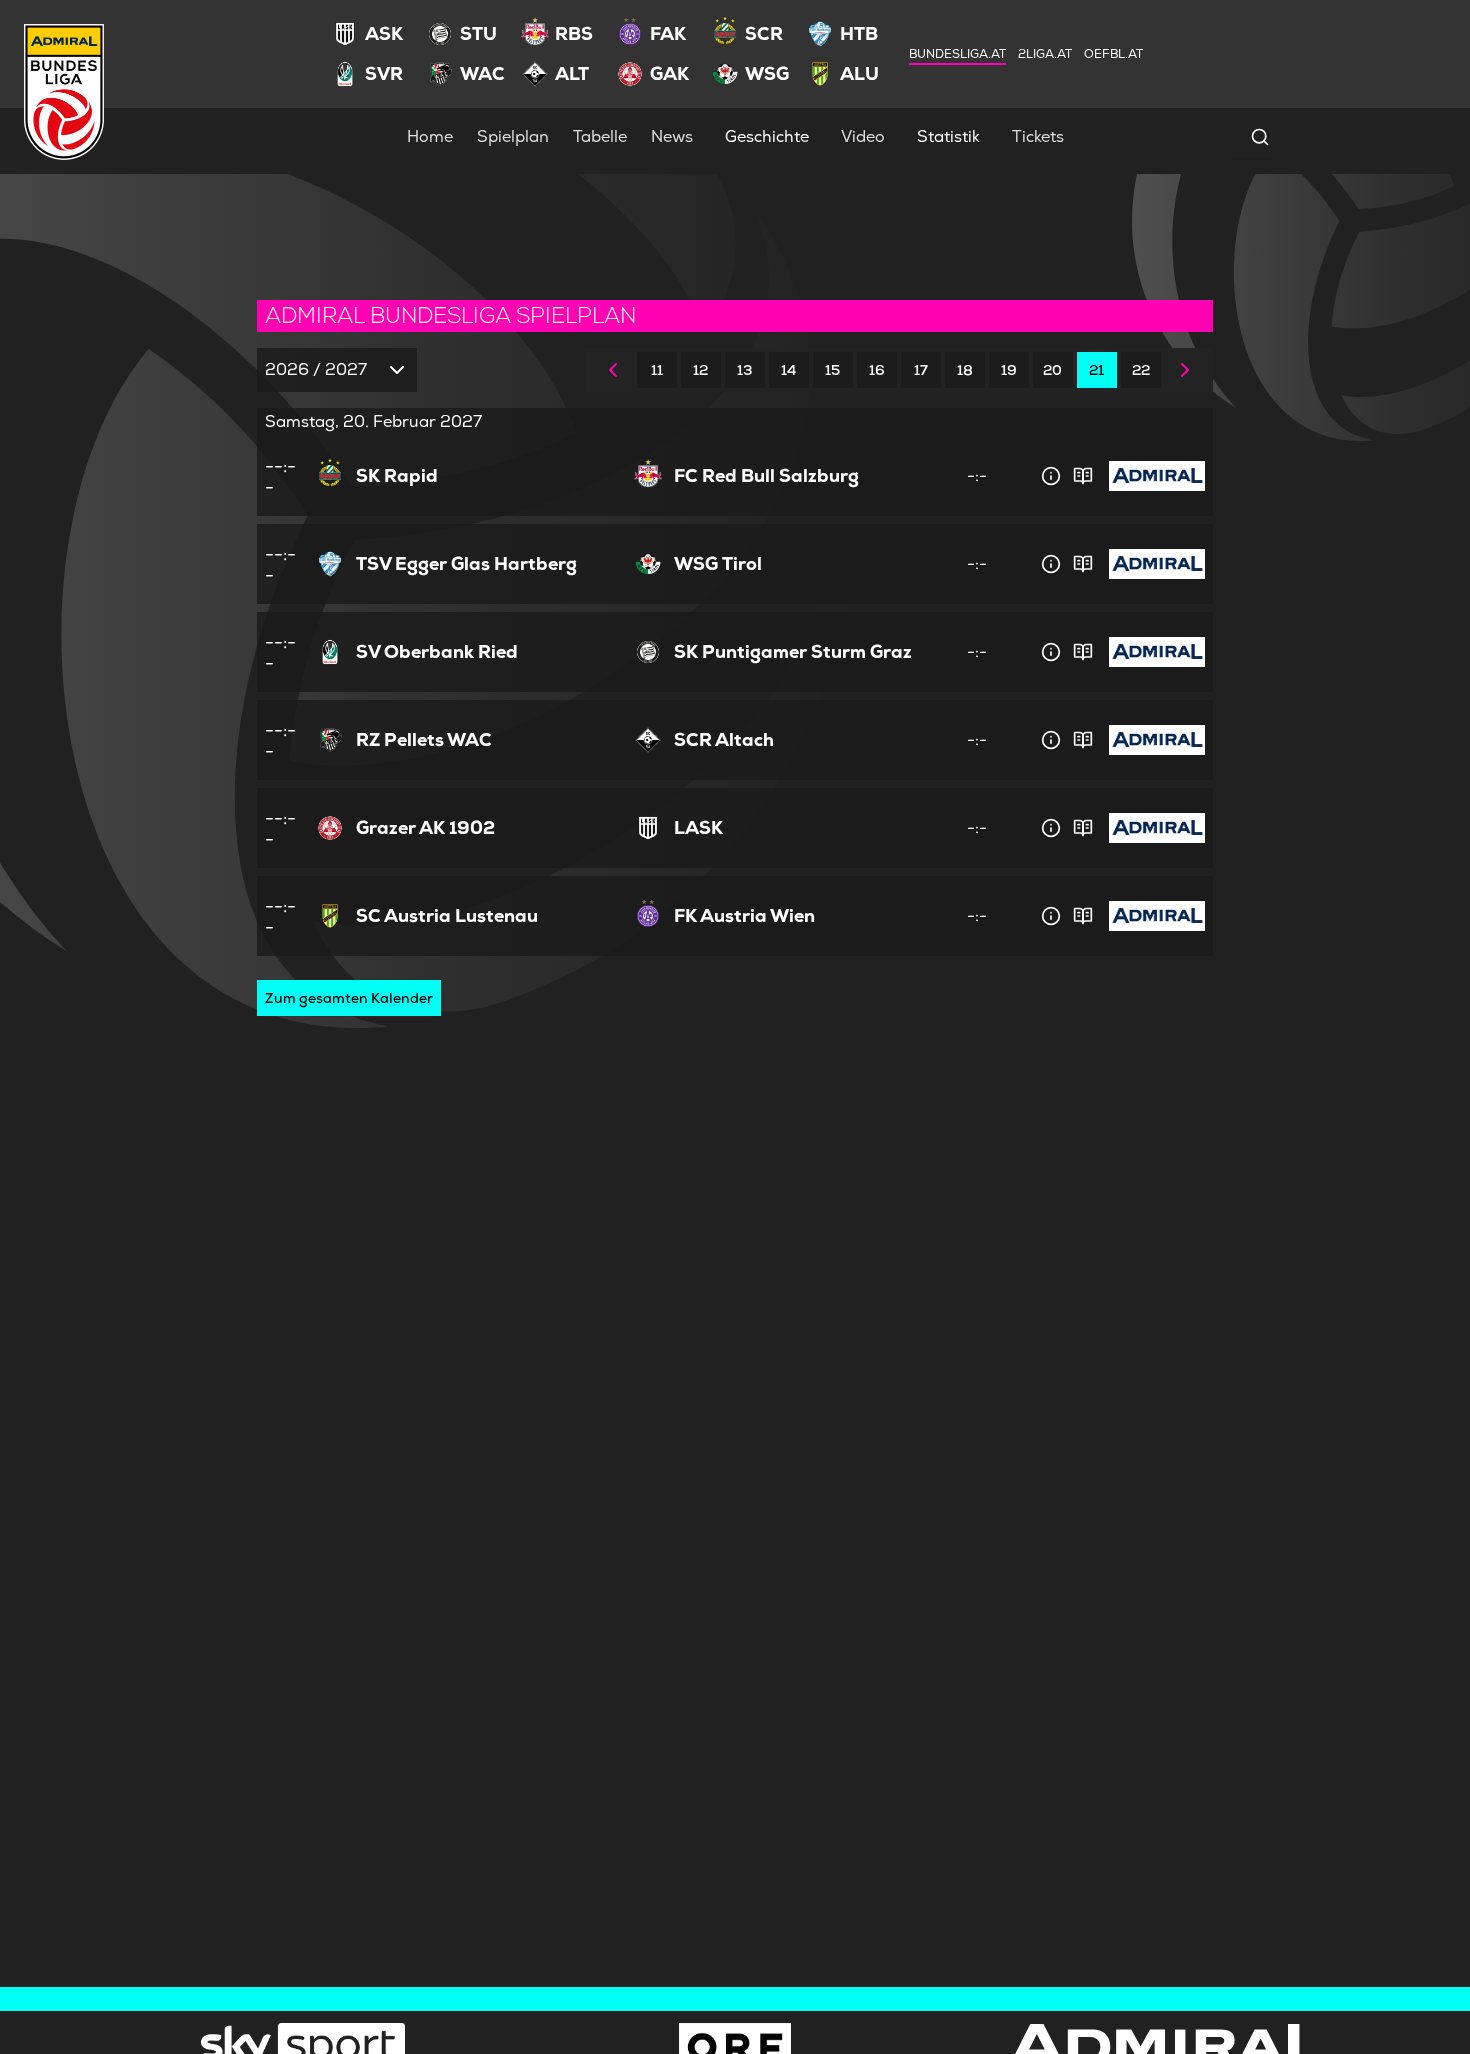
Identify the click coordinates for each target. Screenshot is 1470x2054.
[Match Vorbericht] (1083, 476)
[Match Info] (1051, 476)
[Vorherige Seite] (613, 370)
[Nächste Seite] (1185, 370)
